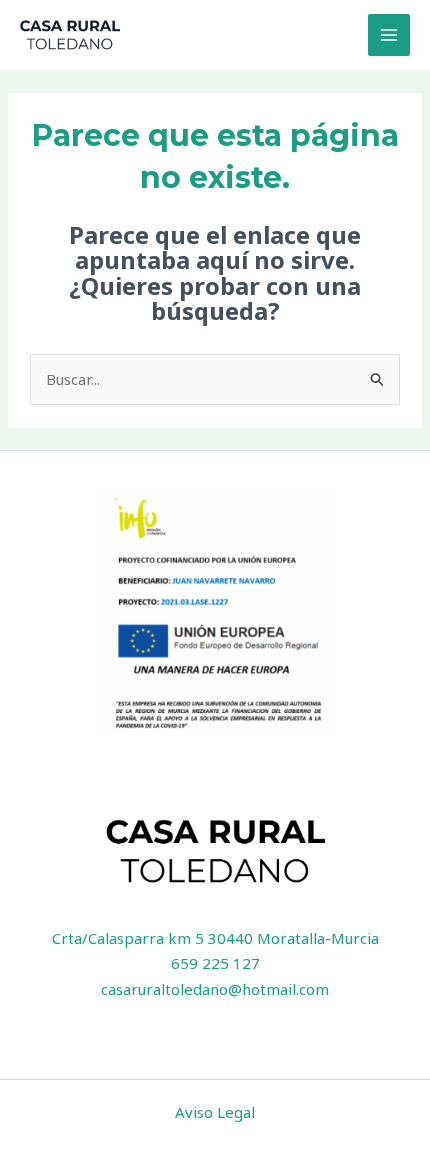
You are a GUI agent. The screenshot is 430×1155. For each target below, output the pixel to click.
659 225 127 (215, 963)
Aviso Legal (215, 1112)
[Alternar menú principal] (389, 35)
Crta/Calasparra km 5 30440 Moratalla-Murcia (215, 938)
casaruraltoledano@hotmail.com (215, 989)
